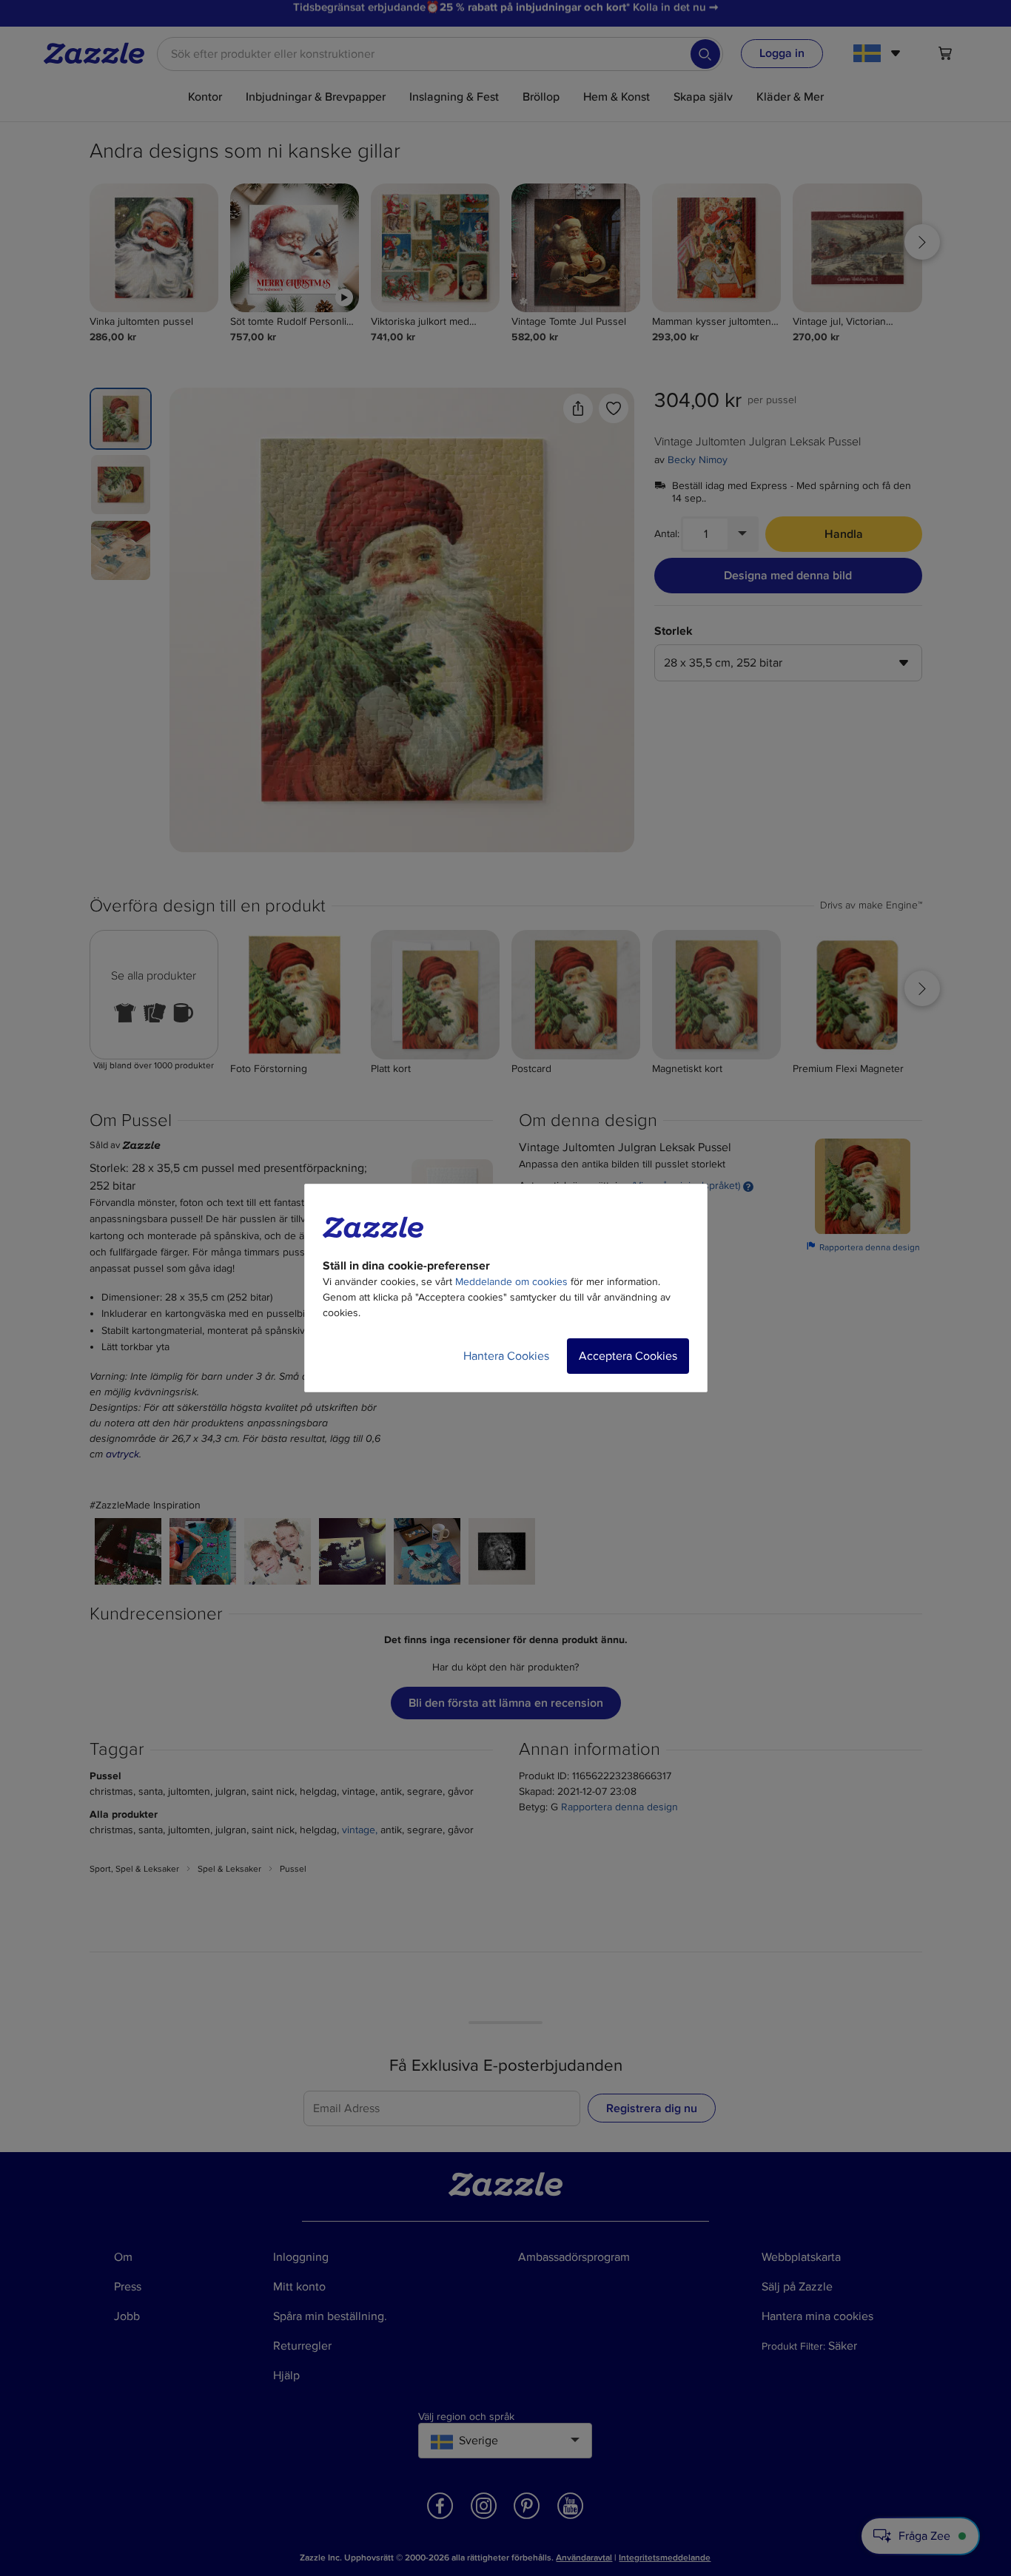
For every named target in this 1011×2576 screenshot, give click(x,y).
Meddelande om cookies (511, 1282)
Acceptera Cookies (628, 1356)
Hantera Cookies (506, 1356)
